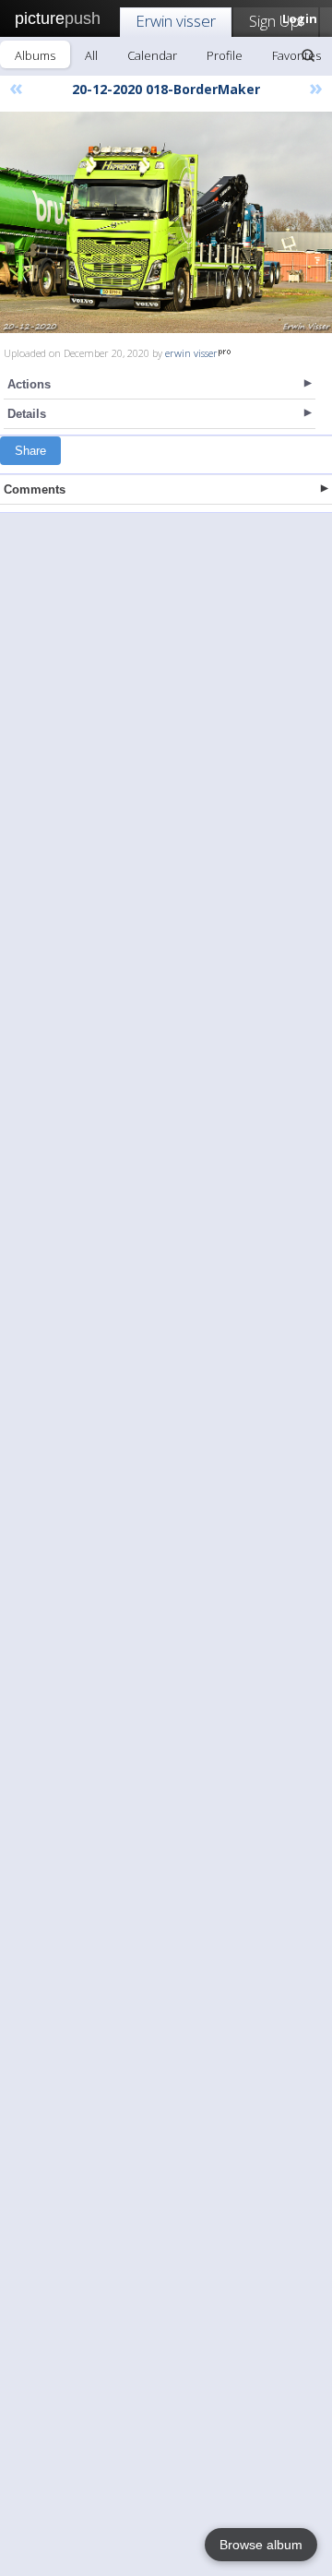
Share (30, 451)
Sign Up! (276, 21)
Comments (35, 489)
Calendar (152, 55)
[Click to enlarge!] (166, 222)
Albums (35, 55)
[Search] (308, 55)
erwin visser (191, 353)
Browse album (261, 2545)
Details (27, 414)
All (91, 55)
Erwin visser (176, 21)
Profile (225, 55)
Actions (29, 384)
